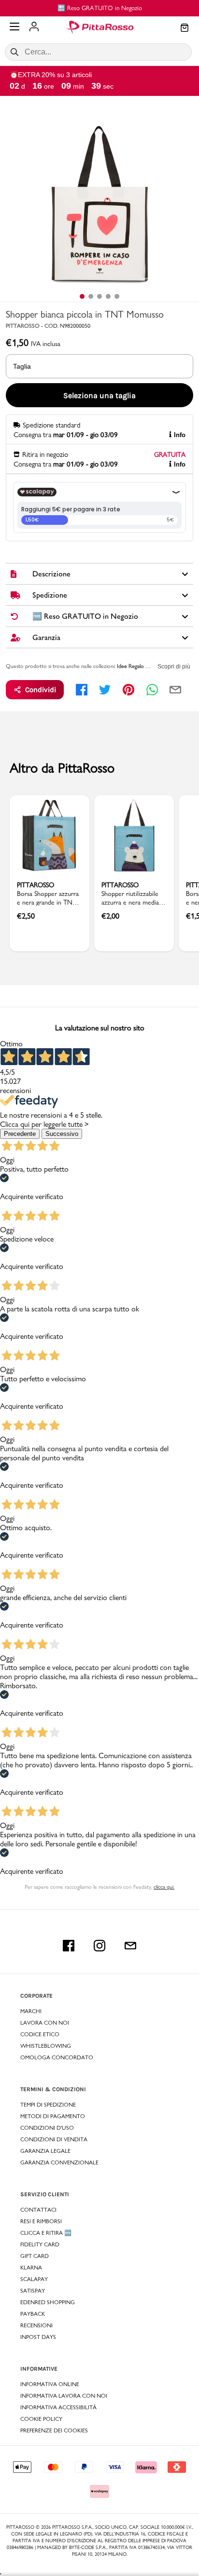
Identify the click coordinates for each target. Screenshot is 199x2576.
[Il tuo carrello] (185, 28)
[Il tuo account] (34, 27)
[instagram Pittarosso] (99, 1946)
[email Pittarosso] (130, 1946)
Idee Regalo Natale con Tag (149, 666)
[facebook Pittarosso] (69, 1946)
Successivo (62, 1134)
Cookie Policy (41, 2419)
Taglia (22, 366)
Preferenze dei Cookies (54, 2430)
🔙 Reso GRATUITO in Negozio (100, 8)
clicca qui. (164, 1887)
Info (180, 435)
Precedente (20, 1134)
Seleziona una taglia (99, 395)
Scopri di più (174, 667)
